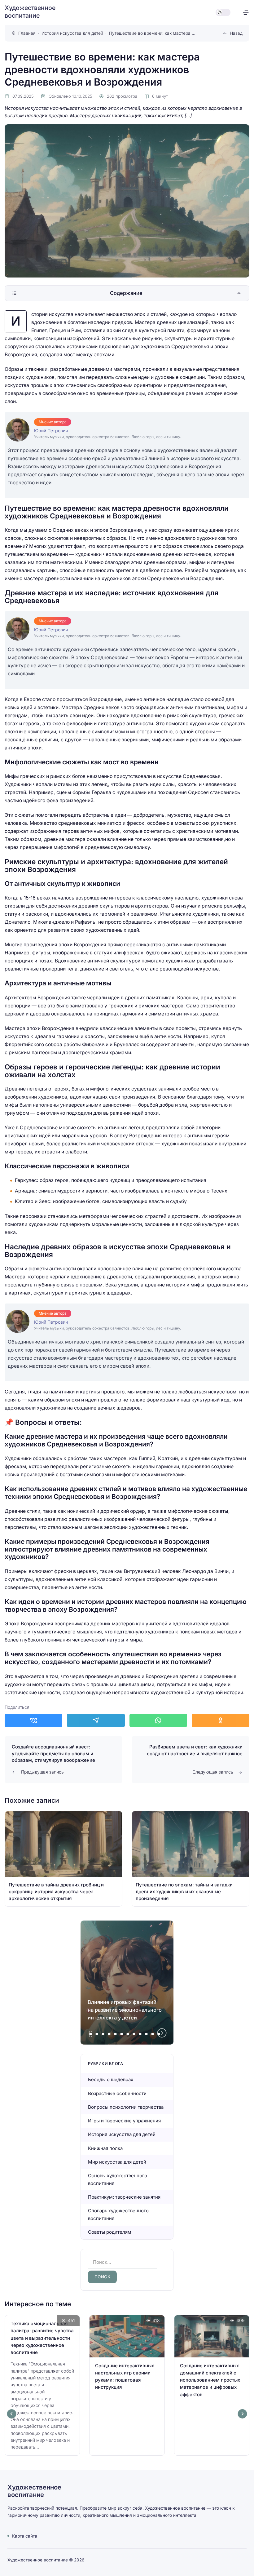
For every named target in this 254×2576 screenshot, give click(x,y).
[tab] (91, 2034)
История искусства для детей (122, 2134)
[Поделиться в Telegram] (96, 1720)
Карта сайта (25, 2536)
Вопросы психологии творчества (126, 2107)
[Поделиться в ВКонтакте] (33, 1720)
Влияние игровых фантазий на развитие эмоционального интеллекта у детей (125, 2010)
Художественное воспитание (30, 12)
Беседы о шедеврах (111, 2079)
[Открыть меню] (246, 12)
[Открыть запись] (63, 1859)
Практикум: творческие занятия (124, 2197)
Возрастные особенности (117, 2093)
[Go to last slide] (12, 2414)
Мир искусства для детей (117, 2162)
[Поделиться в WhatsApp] (158, 1720)
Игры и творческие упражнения (124, 2121)
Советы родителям (110, 2232)
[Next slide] (162, 2033)
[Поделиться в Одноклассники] (221, 1720)
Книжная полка (105, 2148)
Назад (236, 33)
